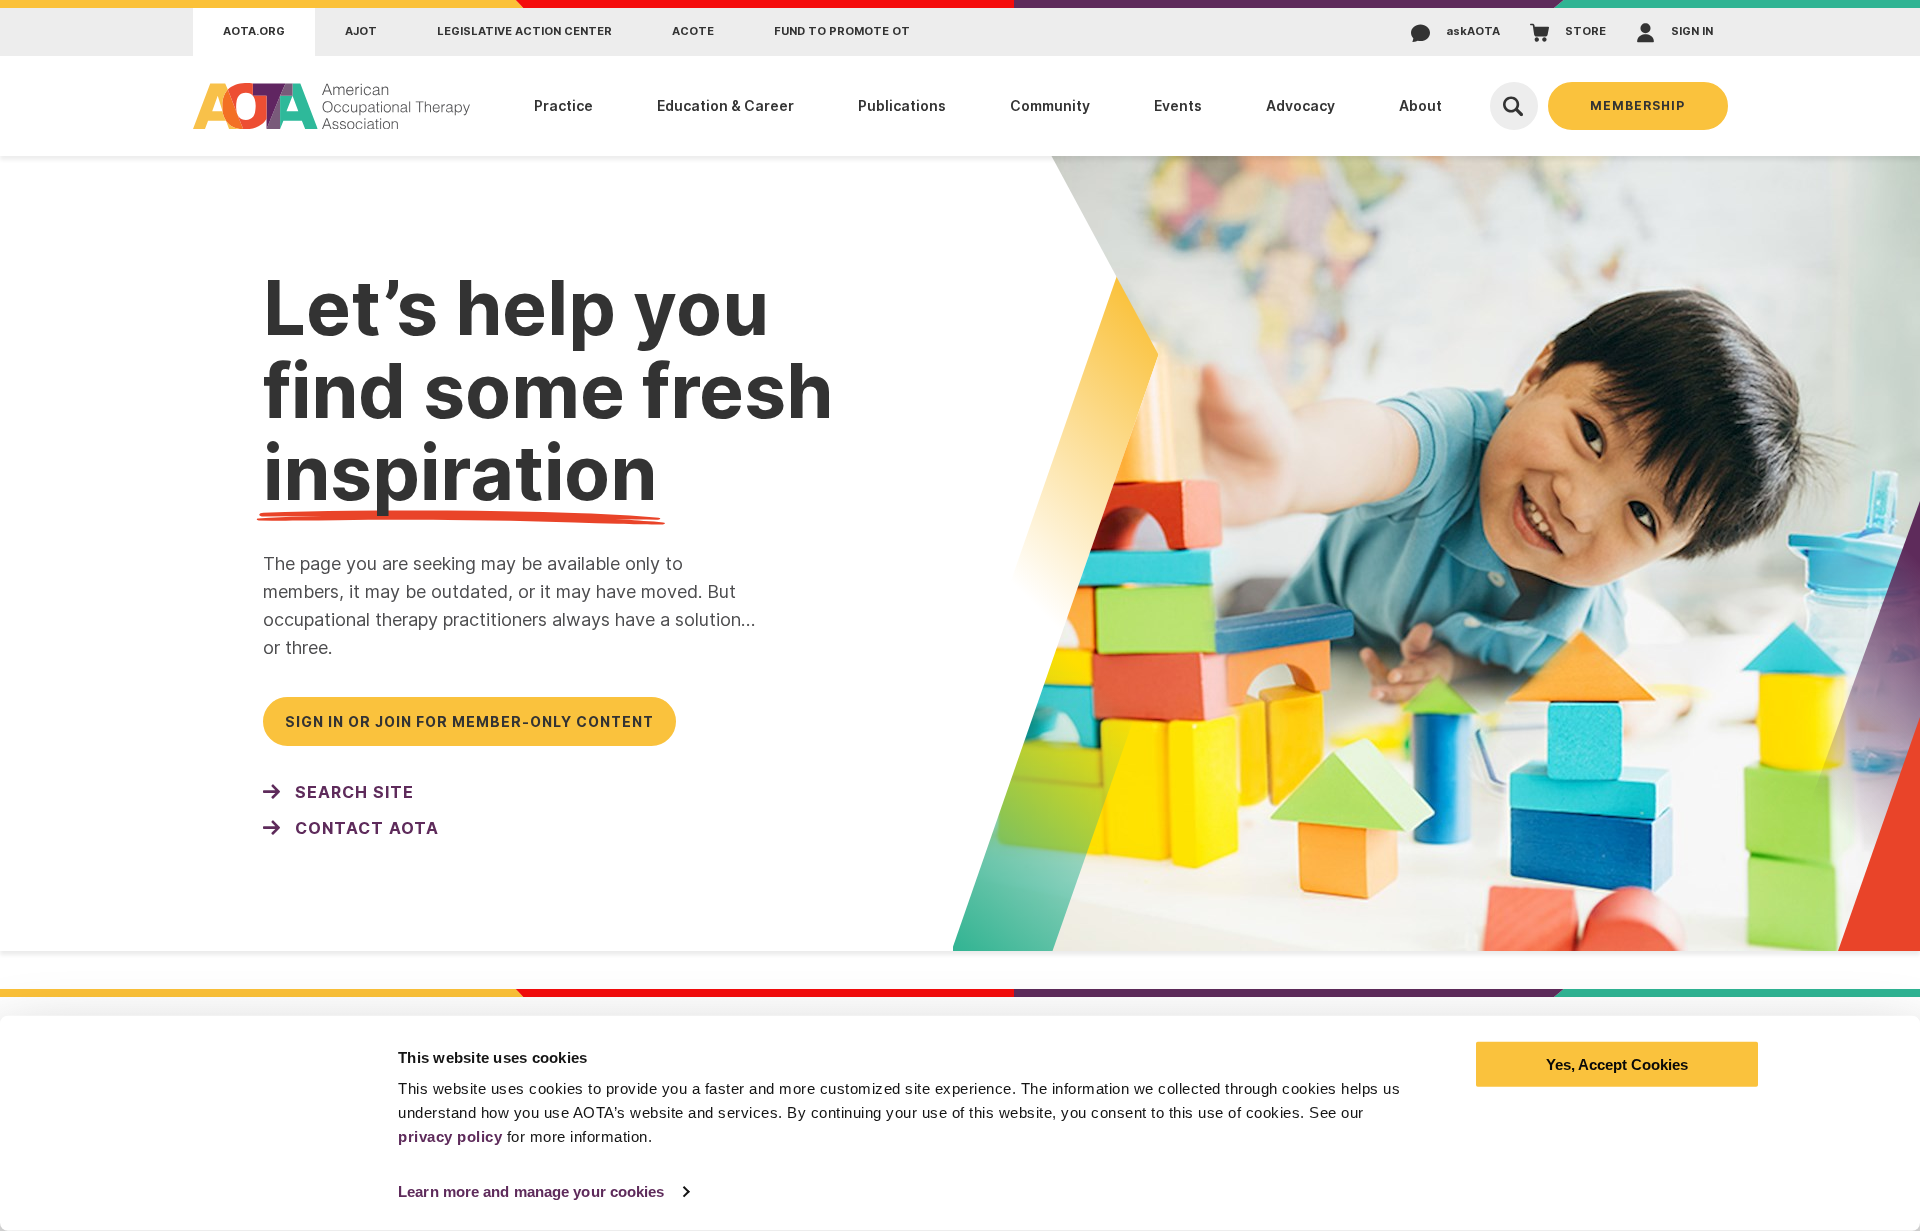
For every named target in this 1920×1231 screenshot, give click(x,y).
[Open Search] (1514, 106)
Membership (1638, 105)
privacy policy (450, 1136)
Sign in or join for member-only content (469, 721)
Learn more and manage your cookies (531, 1191)
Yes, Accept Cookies (1617, 1064)
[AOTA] (332, 106)
